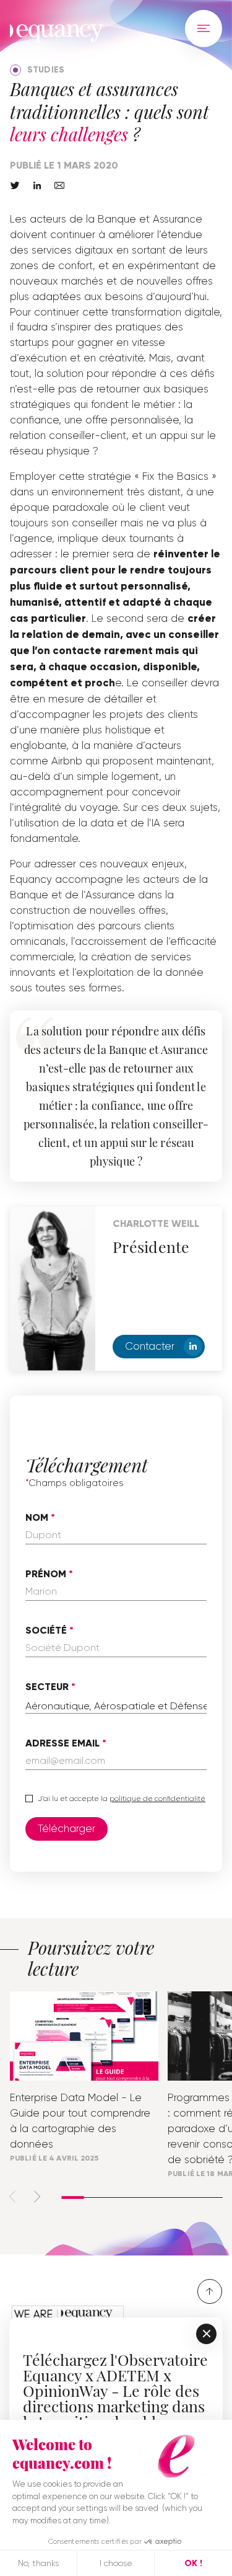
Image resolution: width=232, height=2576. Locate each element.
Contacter (150, 1346)
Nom (37, 1518)
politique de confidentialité (157, 1799)
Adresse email (62, 1743)
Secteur (47, 1687)
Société (46, 1631)
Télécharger (67, 1828)
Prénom (46, 1574)
